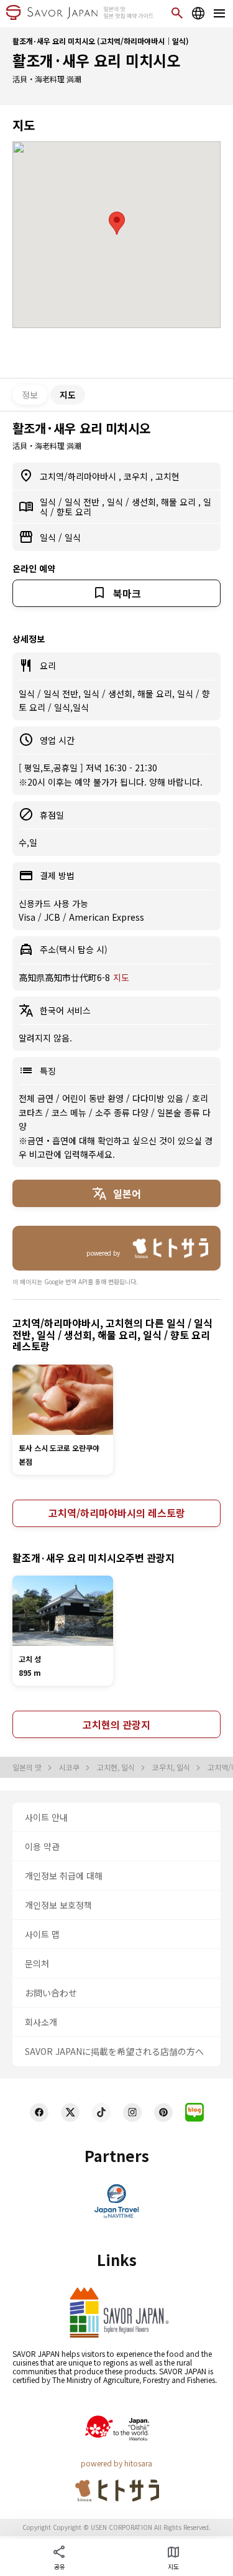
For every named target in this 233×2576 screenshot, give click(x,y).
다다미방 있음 (159, 1098)
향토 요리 (74, 512)
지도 (121, 977)
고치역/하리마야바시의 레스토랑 (117, 1513)
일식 (49, 502)
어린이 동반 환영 (94, 1098)
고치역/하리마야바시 (79, 476)
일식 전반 (83, 502)
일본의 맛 (28, 1767)
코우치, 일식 (172, 1767)
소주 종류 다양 (123, 1112)
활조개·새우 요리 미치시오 (96, 60)
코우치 (137, 476)
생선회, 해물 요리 (165, 502)
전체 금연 (37, 1098)
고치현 (167, 476)
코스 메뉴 (70, 1112)
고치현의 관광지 (116, 1724)
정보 (30, 395)
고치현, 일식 (117, 1767)
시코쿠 (70, 1767)
